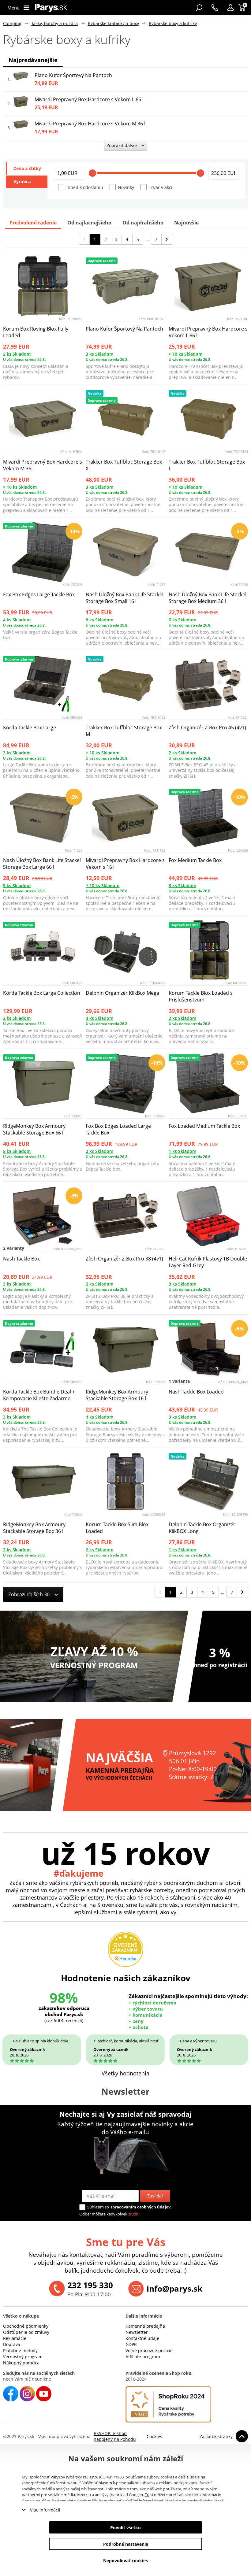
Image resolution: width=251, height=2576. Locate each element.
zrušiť (133, 2214)
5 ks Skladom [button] (17, 1151)
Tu (147, 2495)
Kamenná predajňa (145, 2326)
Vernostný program (23, 2357)
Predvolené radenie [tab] (33, 223)
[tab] (27, 168)
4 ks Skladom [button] (17, 620)
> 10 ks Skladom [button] (185, 354)
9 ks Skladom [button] (17, 885)
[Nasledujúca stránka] (167, 239)
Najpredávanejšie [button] (33, 60)
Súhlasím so (98, 2207)
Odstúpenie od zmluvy (26, 2332)
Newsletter (137, 2332)
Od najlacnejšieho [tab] (89, 223)
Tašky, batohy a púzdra (54, 23)
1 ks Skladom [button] (182, 1151)
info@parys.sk (174, 2289)
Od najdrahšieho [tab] (143, 223)
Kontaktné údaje (142, 2338)
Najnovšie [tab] (186, 223)
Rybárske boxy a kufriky (173, 23)
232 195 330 (90, 2285)
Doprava (12, 2344)
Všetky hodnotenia (125, 2073)
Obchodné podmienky (26, 2326)
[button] (230, 8)
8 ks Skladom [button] (99, 620)
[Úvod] (51, 8)
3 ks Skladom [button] (99, 354)
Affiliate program (143, 2357)
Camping (12, 23)
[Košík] (243, 8)
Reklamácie (15, 2338)
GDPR (131, 2344)
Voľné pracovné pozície (149, 2350)
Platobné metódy (20, 2350)
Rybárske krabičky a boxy (113, 23)
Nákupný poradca (21, 2363)
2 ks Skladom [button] (17, 354)
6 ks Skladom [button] (182, 620)
